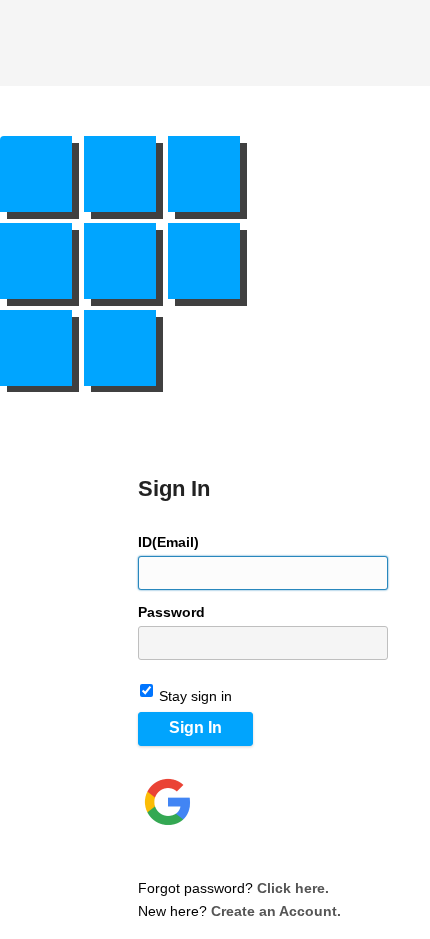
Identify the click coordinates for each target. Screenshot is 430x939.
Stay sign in (195, 696)
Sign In (195, 727)
